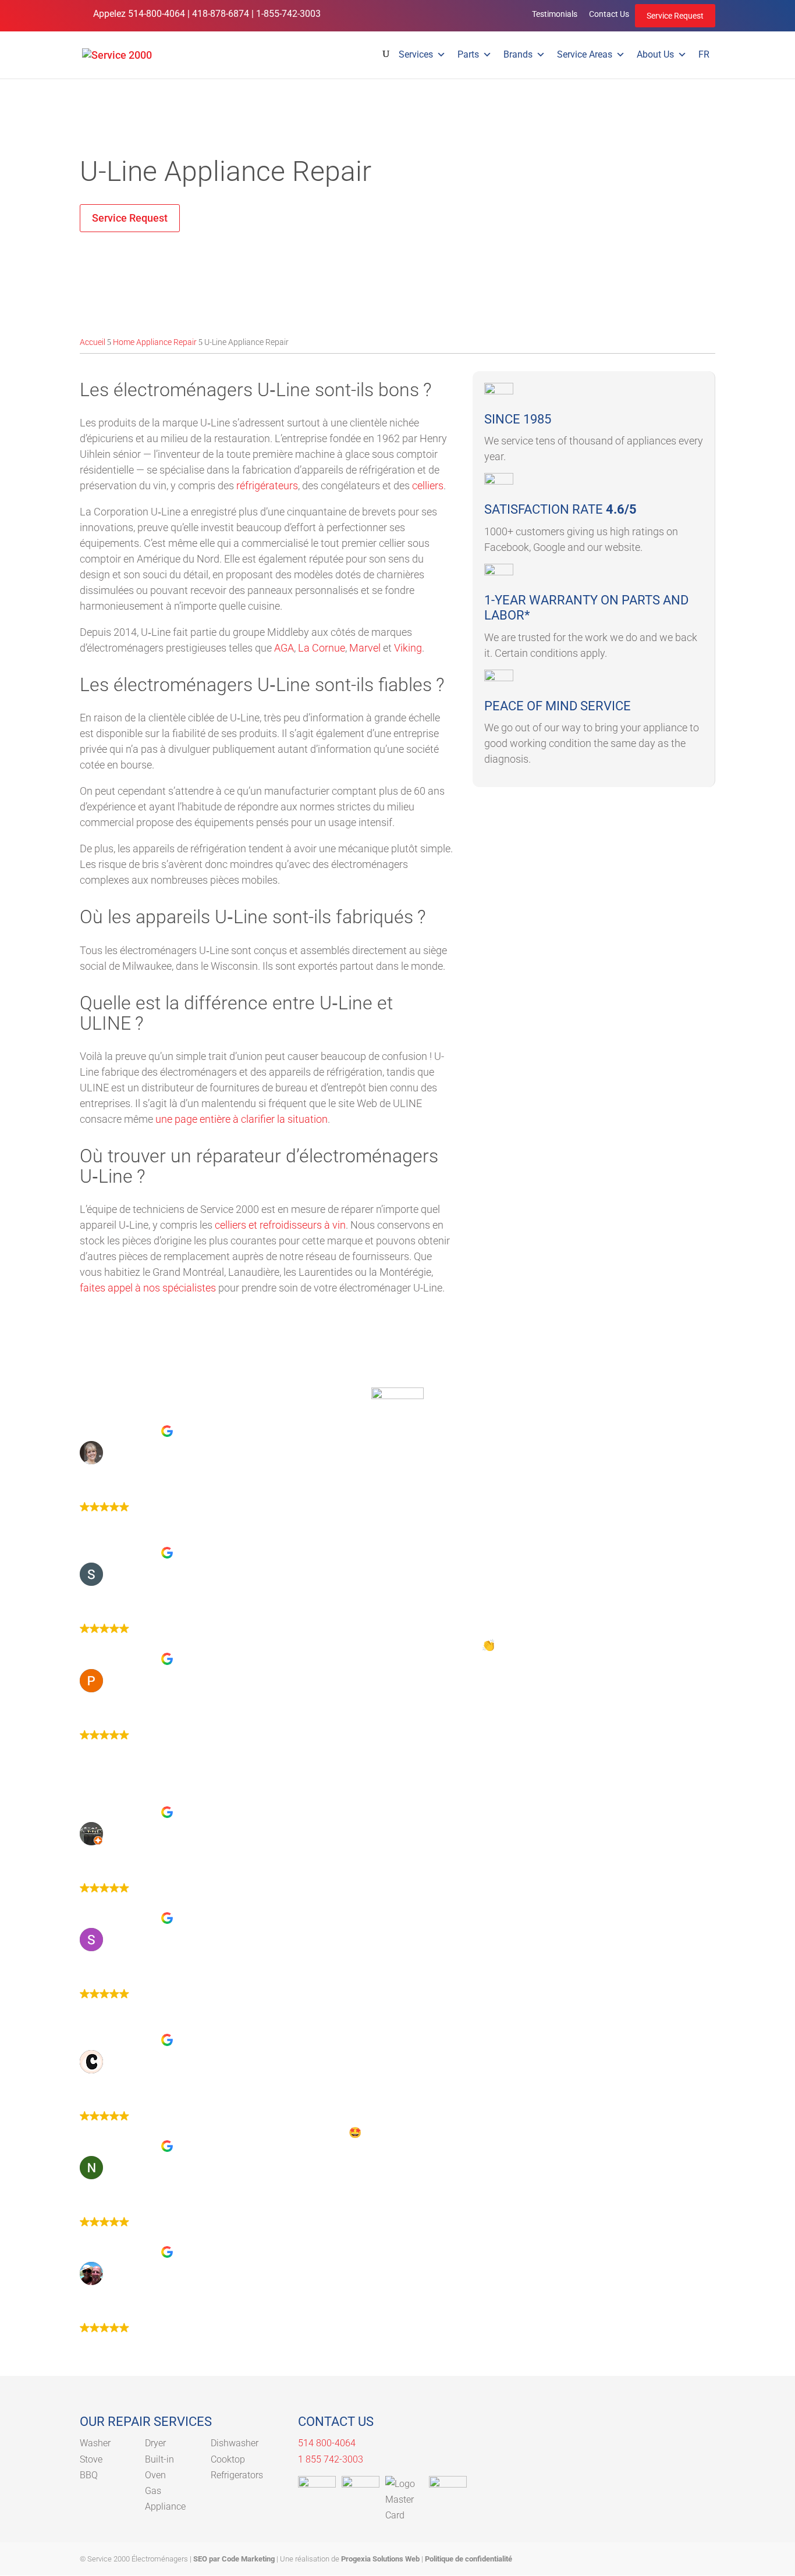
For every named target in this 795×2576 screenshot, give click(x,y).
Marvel (365, 648)
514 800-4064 (327, 2443)
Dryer (155, 2443)
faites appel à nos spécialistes (148, 1288)
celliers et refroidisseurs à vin (280, 1225)
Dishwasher (235, 2443)
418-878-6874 (221, 14)
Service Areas (585, 54)
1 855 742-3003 (331, 2459)
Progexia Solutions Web (380, 2559)
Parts (468, 54)
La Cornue (322, 648)
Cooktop (228, 2459)
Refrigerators (237, 2475)
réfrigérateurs (267, 485)
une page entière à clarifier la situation (242, 1119)
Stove (91, 2459)
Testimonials (555, 14)
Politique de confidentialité (469, 2559)
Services (416, 54)
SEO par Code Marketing (234, 2559)
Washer (95, 2443)
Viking (408, 648)
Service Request (675, 16)
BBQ (89, 2475)
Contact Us (609, 14)
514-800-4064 (157, 14)
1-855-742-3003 (288, 14)
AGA (284, 648)
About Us (655, 54)
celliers (428, 485)
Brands (518, 54)
